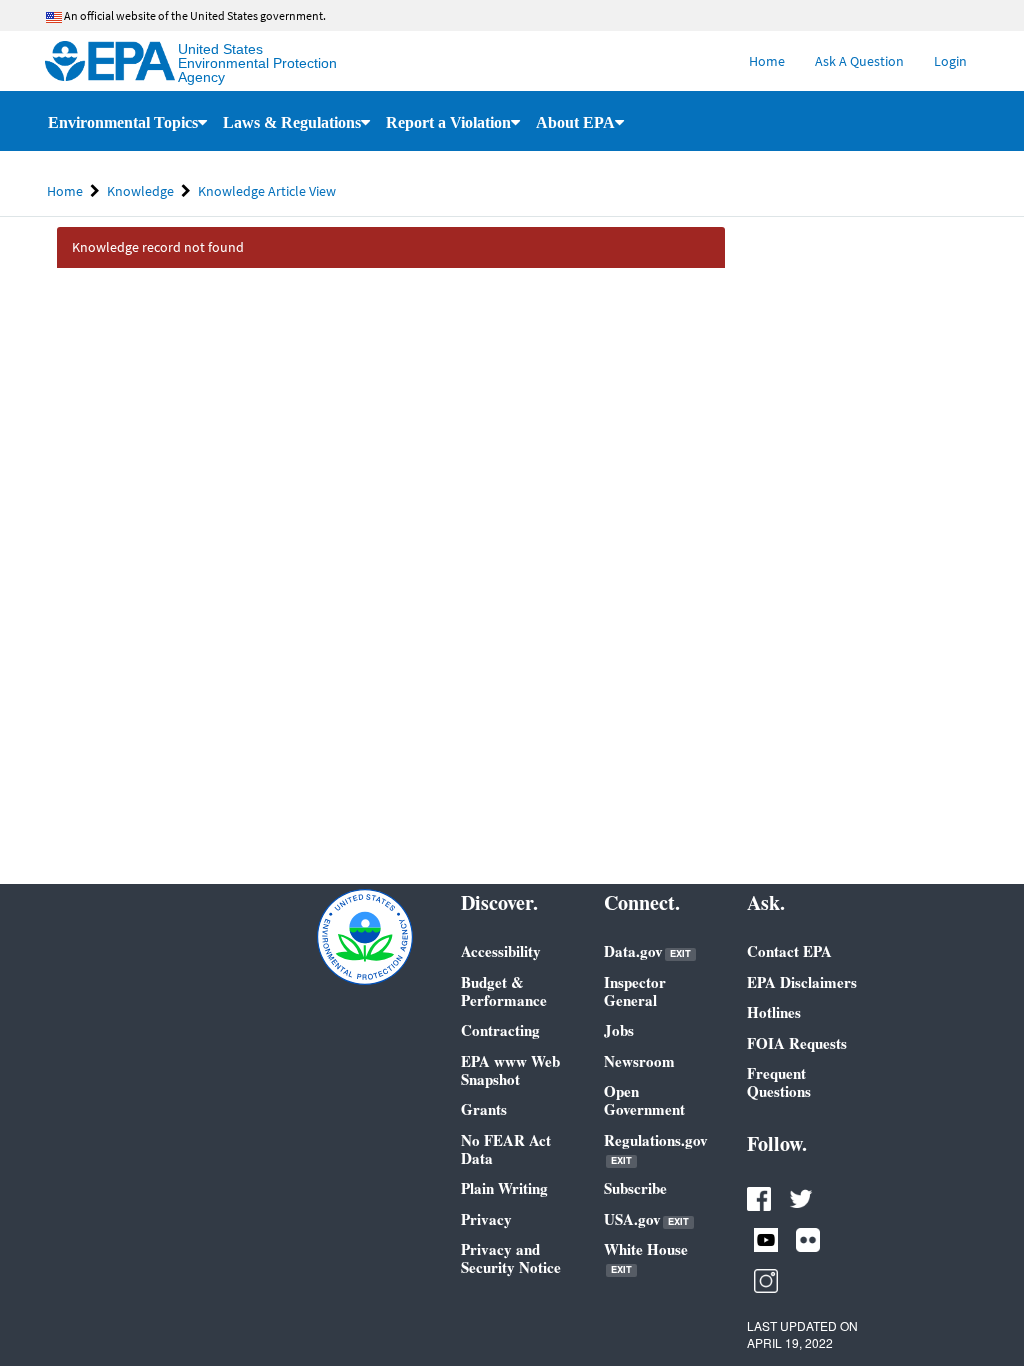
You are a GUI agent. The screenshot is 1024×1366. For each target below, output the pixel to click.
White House (646, 1258)
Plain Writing (504, 1188)
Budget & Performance (504, 991)
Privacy (486, 1219)
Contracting (500, 1030)
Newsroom (639, 1061)
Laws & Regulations (292, 122)
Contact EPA (789, 951)
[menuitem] (767, 61)
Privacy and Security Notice (511, 1258)
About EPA (575, 122)
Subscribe (635, 1188)
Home (65, 191)
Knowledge (140, 191)
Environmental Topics (123, 122)
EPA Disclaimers (802, 982)
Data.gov (647, 951)
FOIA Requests (797, 1043)
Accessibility (501, 951)
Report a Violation (448, 122)
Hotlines (774, 1012)
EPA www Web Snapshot (510, 1070)
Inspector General (635, 991)
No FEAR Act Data (506, 1149)
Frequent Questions (779, 1082)
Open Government (644, 1100)
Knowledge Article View (267, 191)
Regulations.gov (656, 1149)
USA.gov (646, 1219)
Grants (484, 1109)
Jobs (619, 1030)
